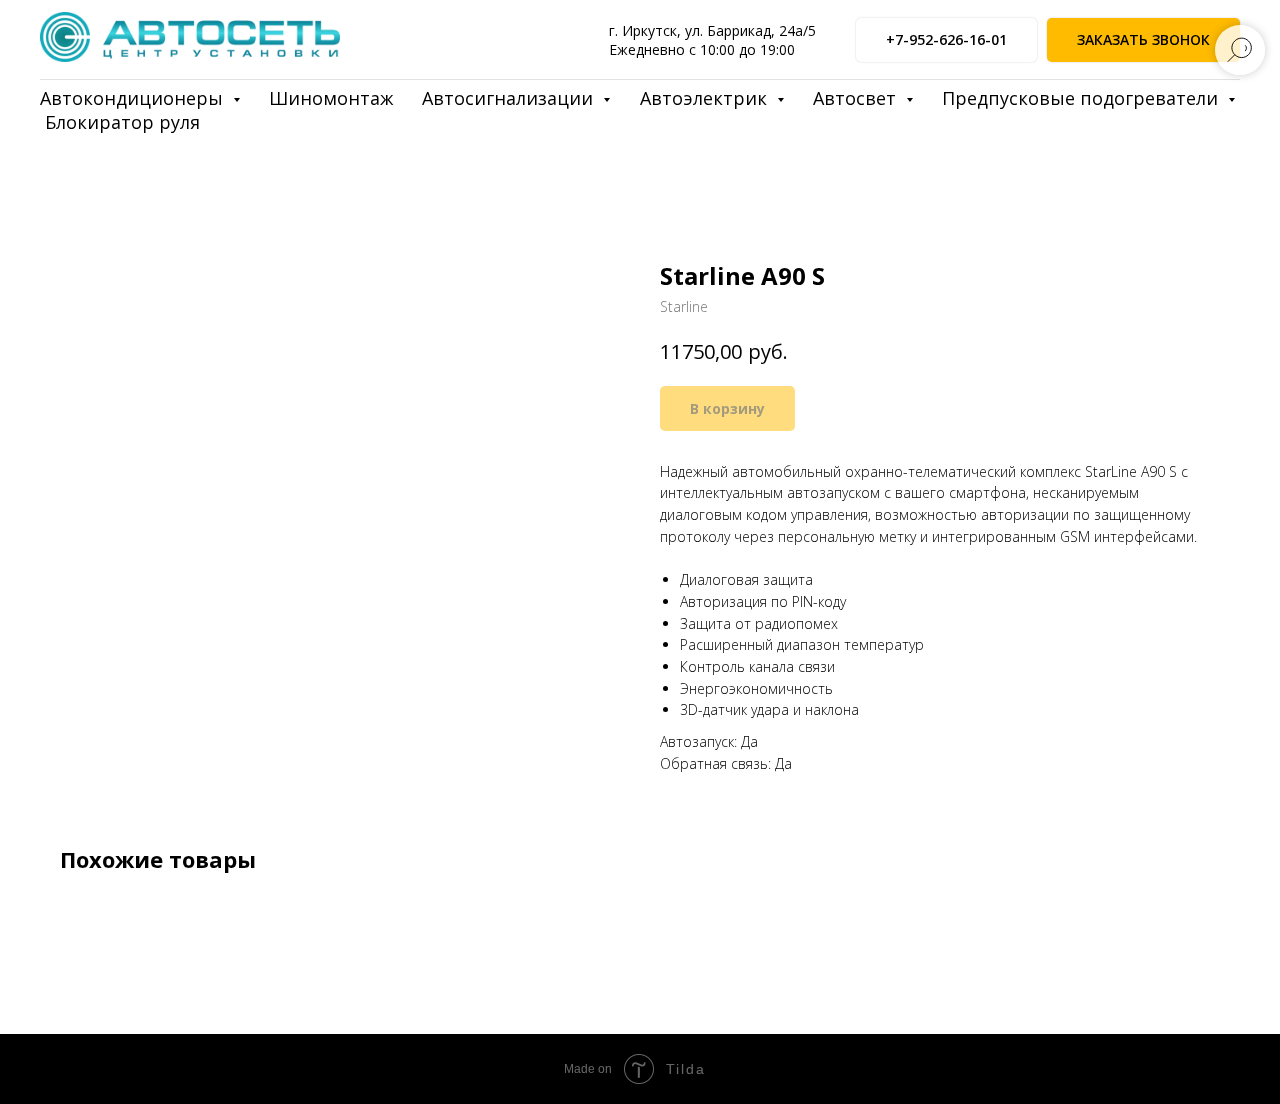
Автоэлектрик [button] (706, 98)
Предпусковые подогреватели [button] (1082, 98)
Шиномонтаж (331, 98)
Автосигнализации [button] (510, 98)
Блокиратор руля (122, 122)
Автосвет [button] (857, 98)
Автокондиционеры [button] (134, 98)
